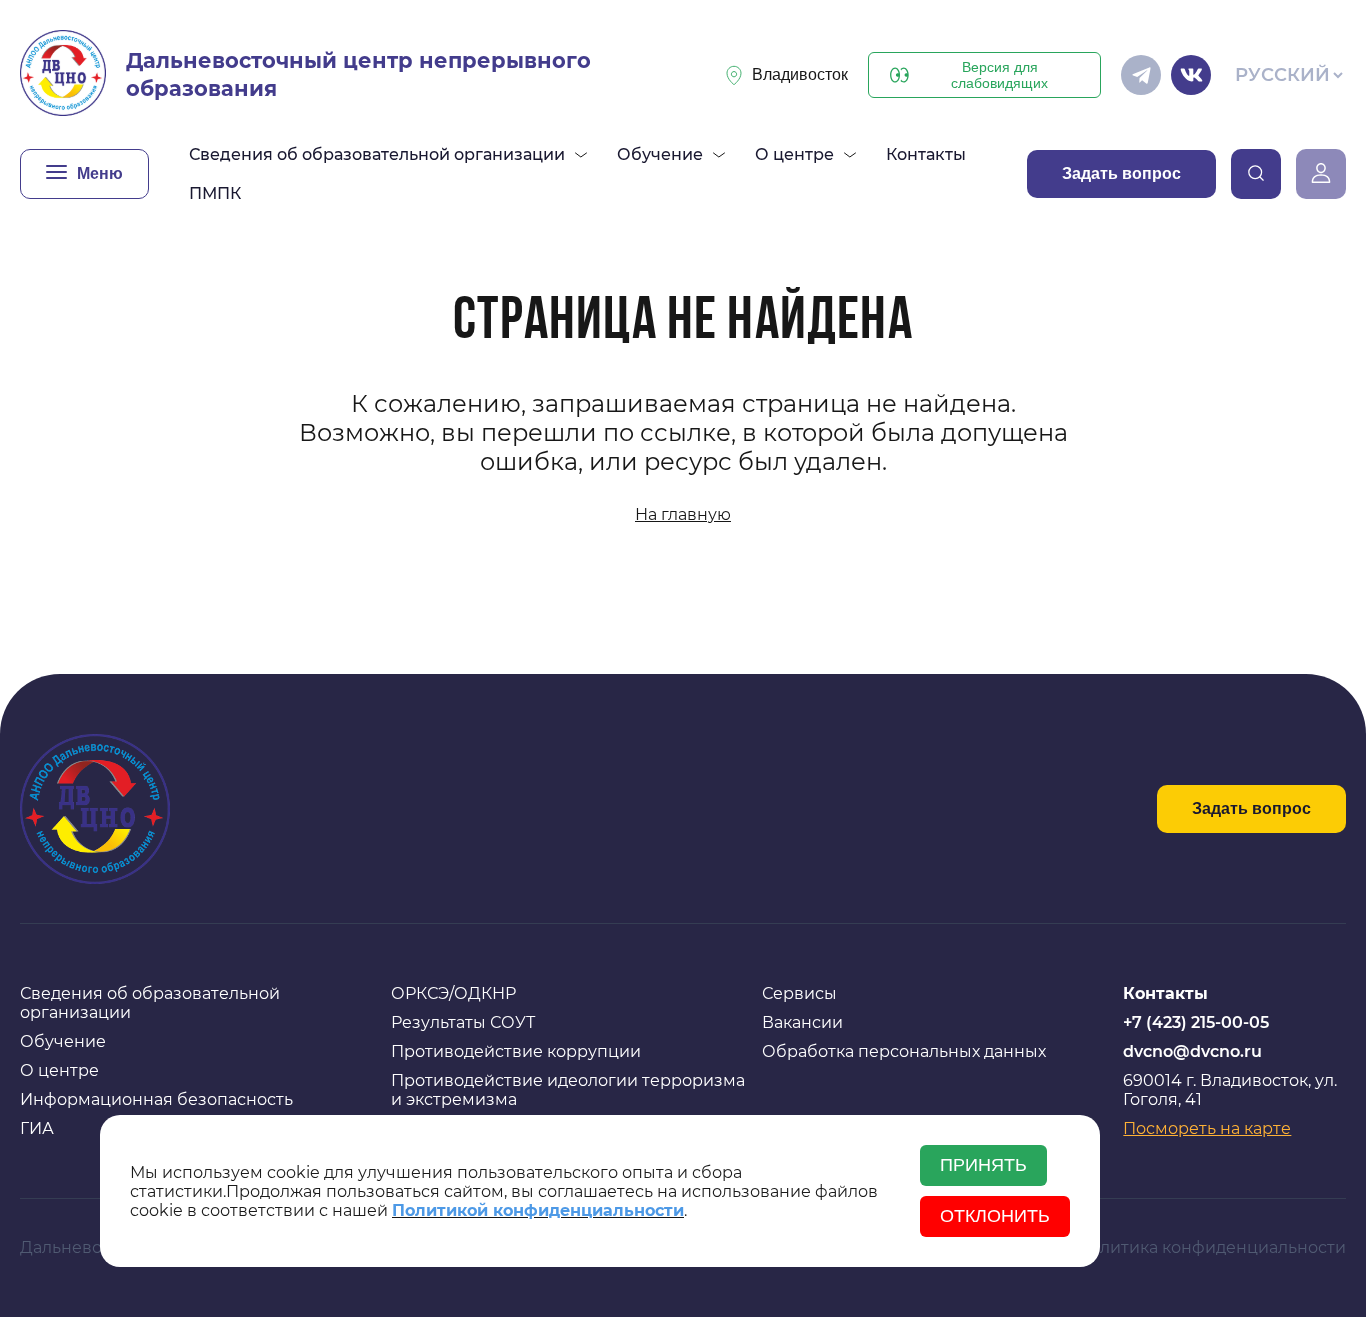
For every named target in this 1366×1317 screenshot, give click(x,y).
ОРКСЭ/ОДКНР (453, 993)
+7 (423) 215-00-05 (1196, 1022)
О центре (59, 1070)
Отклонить (995, 1216)
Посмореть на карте (1207, 1128)
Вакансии (802, 1022)
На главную (683, 514)
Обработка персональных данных (904, 1051)
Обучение (63, 1041)
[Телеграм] (1141, 75)
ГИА (37, 1128)
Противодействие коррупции (516, 1051)
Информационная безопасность (156, 1099)
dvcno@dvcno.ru (1192, 1051)
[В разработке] (1256, 174)
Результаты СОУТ (463, 1022)
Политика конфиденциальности (1211, 1247)
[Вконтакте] (1191, 75)
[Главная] (63, 75)
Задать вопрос (1121, 173)
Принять (983, 1165)
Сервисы (799, 993)
